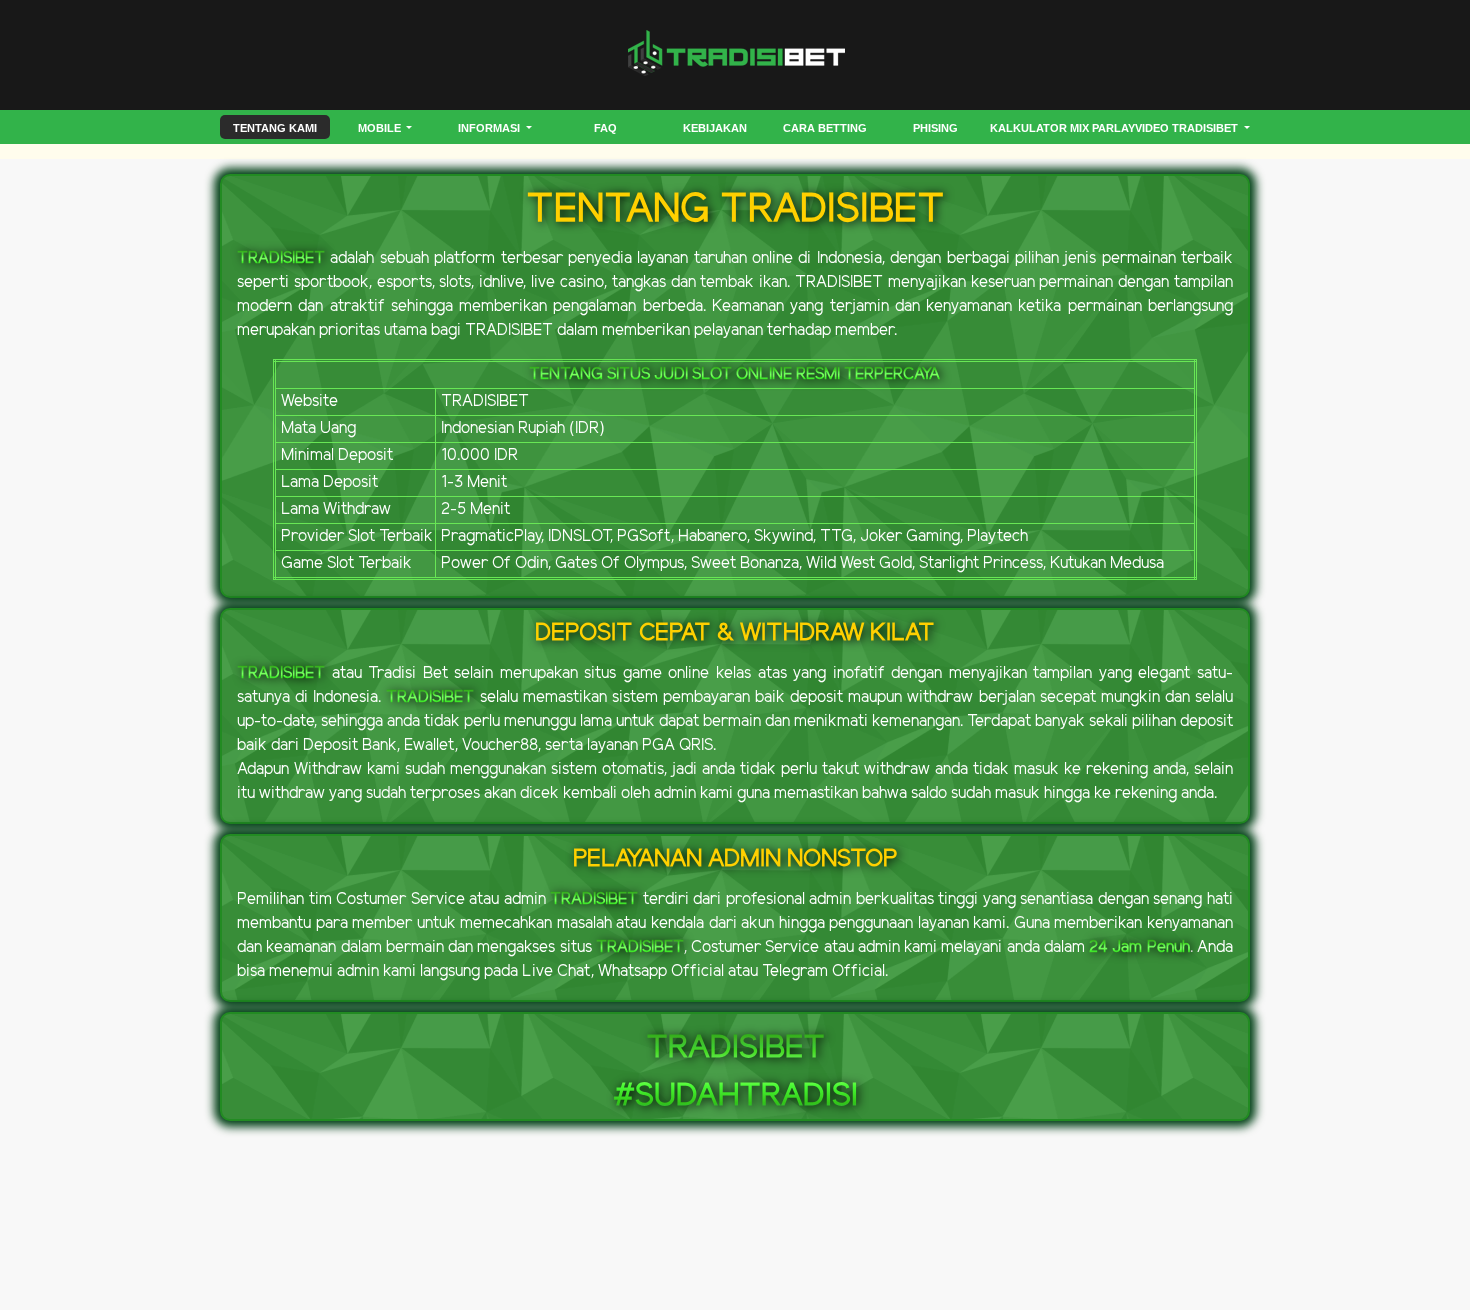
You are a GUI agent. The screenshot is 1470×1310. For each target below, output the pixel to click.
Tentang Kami (275, 128)
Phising (935, 128)
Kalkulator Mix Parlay (1062, 128)
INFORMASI (490, 128)
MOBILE (381, 128)
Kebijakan (715, 128)
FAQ (605, 128)
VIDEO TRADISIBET (1188, 128)
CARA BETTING (825, 128)
